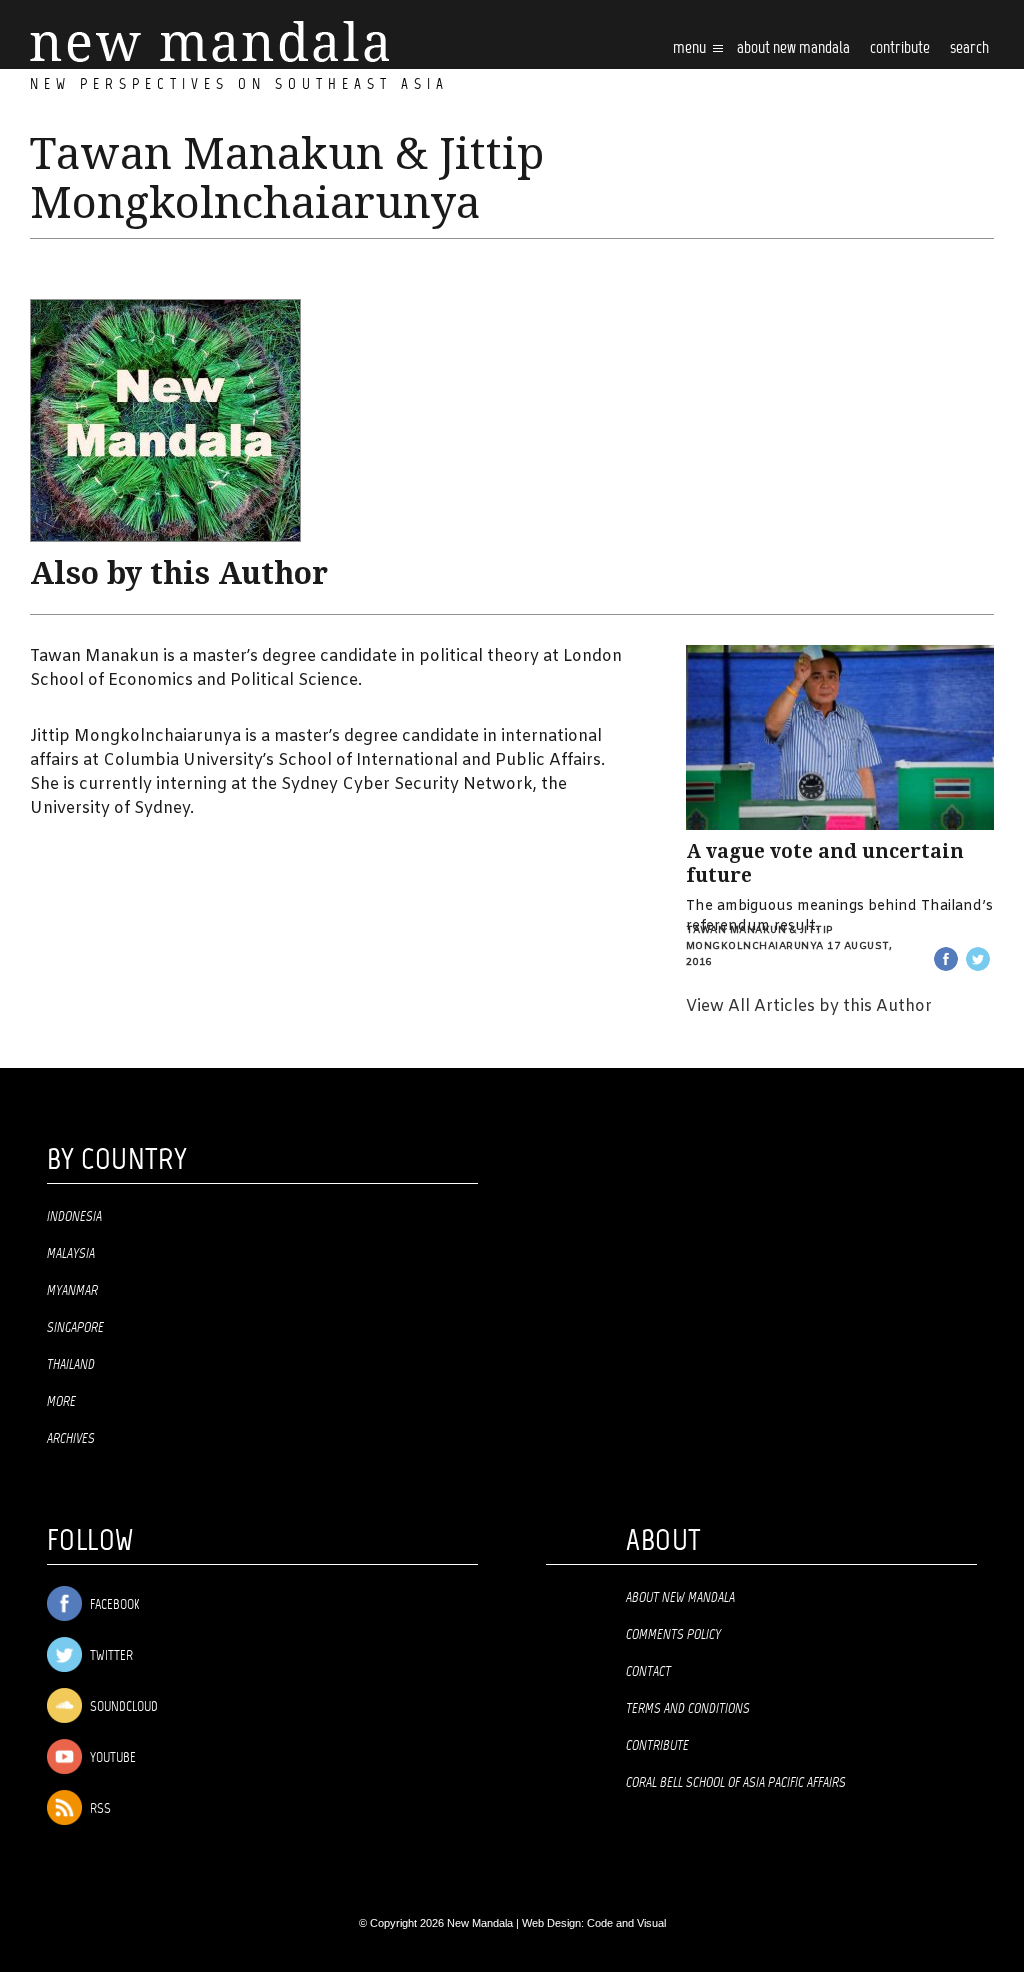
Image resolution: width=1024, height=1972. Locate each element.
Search (969, 48)
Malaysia (71, 1254)
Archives (71, 1439)
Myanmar (72, 1291)
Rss (99, 1809)
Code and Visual (626, 1923)
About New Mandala (793, 48)
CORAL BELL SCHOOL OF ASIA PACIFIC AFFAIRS (736, 1783)
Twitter (110, 1656)
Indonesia (74, 1217)
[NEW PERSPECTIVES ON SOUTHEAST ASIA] (209, 41)
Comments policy (673, 1635)
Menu (691, 48)
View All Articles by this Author (809, 1006)
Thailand (71, 1365)
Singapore (75, 1328)
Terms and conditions (688, 1709)
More (61, 1402)
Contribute (657, 1746)
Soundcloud (122, 1707)
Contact (648, 1672)
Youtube (111, 1758)
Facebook (113, 1605)
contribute (900, 48)
